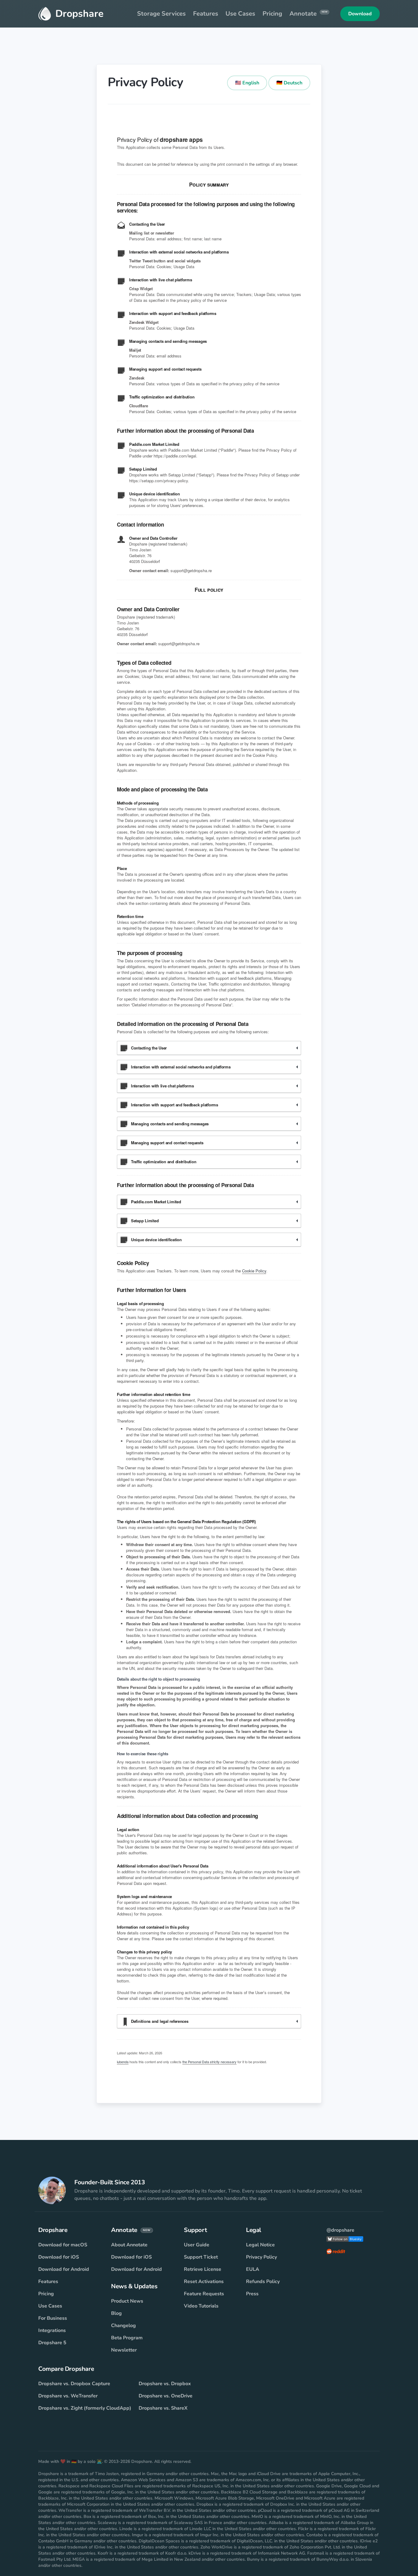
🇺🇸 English (247, 83)
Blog (116, 2313)
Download (360, 14)
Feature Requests (204, 2294)
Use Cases (240, 14)
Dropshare (79, 14)
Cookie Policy (254, 1271)
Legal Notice (260, 2245)
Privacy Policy (261, 2257)
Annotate (308, 14)
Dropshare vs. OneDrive (166, 2396)
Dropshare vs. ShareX (163, 2408)
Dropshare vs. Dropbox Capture (74, 2384)
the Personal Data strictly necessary (209, 2062)
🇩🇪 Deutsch (289, 83)
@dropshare (340, 2230)
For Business (53, 2318)
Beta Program (127, 2338)
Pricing (272, 14)
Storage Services (161, 14)
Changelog (123, 2326)
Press (252, 2294)
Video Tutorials (201, 2306)
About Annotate (129, 2245)
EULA (253, 2269)
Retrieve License (203, 2269)
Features (206, 14)
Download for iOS (59, 2257)
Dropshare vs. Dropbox (165, 2384)
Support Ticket (201, 2257)
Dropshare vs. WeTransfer (68, 2396)
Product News (127, 2301)
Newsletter (124, 2350)
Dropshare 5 (52, 2343)
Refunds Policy (263, 2282)
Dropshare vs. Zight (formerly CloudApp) (85, 2408)
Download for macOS (63, 2245)
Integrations (52, 2330)
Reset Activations (204, 2282)
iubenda (123, 2062)
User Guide (197, 2245)
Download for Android (64, 2269)
